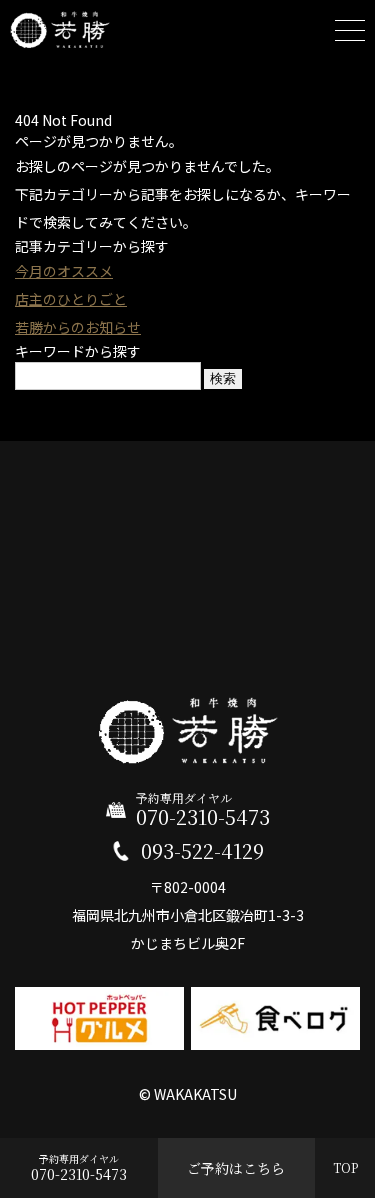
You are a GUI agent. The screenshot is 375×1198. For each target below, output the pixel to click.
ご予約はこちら (236, 1168)
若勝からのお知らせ (78, 327)
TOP (345, 1167)
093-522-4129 (202, 851)
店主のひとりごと (71, 299)
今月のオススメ (64, 271)
